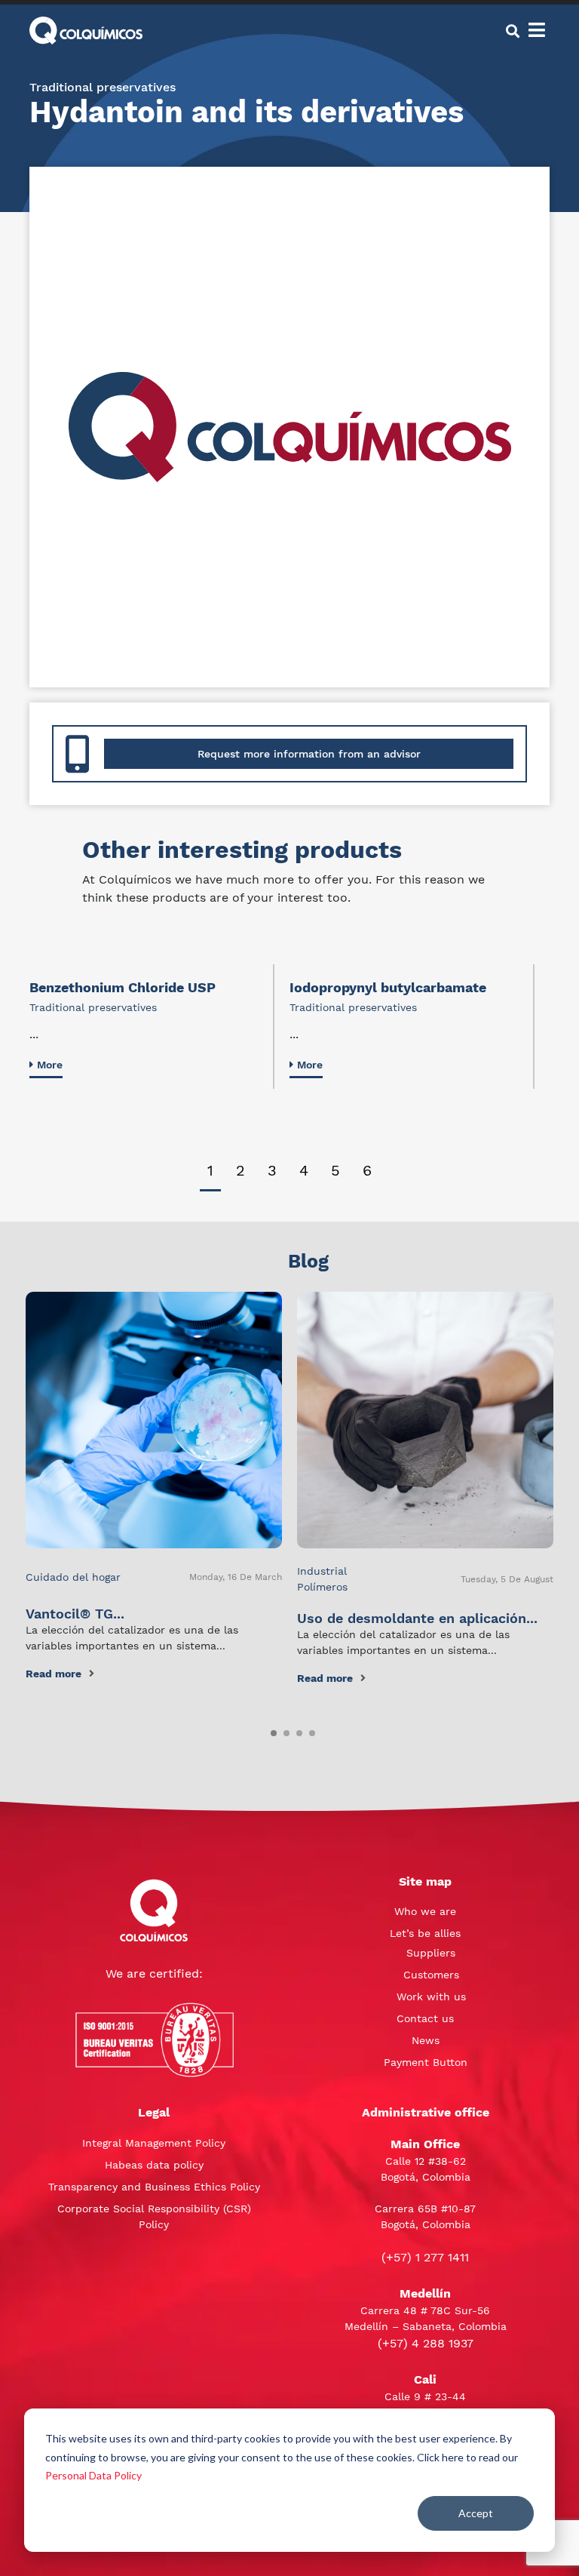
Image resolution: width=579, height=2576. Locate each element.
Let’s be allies (425, 1933)
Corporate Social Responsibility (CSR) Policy (154, 2216)
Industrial (322, 1571)
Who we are (425, 1911)
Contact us (425, 2018)
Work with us (431, 1997)
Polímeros (322, 1587)
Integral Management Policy (154, 2143)
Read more (54, 1674)
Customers (431, 1975)
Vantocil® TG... (75, 1614)
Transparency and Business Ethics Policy (154, 2187)
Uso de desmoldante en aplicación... (417, 1618)
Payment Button (426, 2062)
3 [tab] (272, 1170)
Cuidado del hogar (73, 1577)
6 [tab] (367, 1170)
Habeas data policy (154, 2165)
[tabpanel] (152, 1027)
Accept (476, 2513)
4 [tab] (304, 1170)
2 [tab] (240, 1170)
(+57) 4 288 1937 (426, 2343)
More (50, 1065)
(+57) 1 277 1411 (425, 2257)
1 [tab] (210, 1170)
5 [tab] (335, 1170)
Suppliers (431, 1953)
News (426, 2040)
